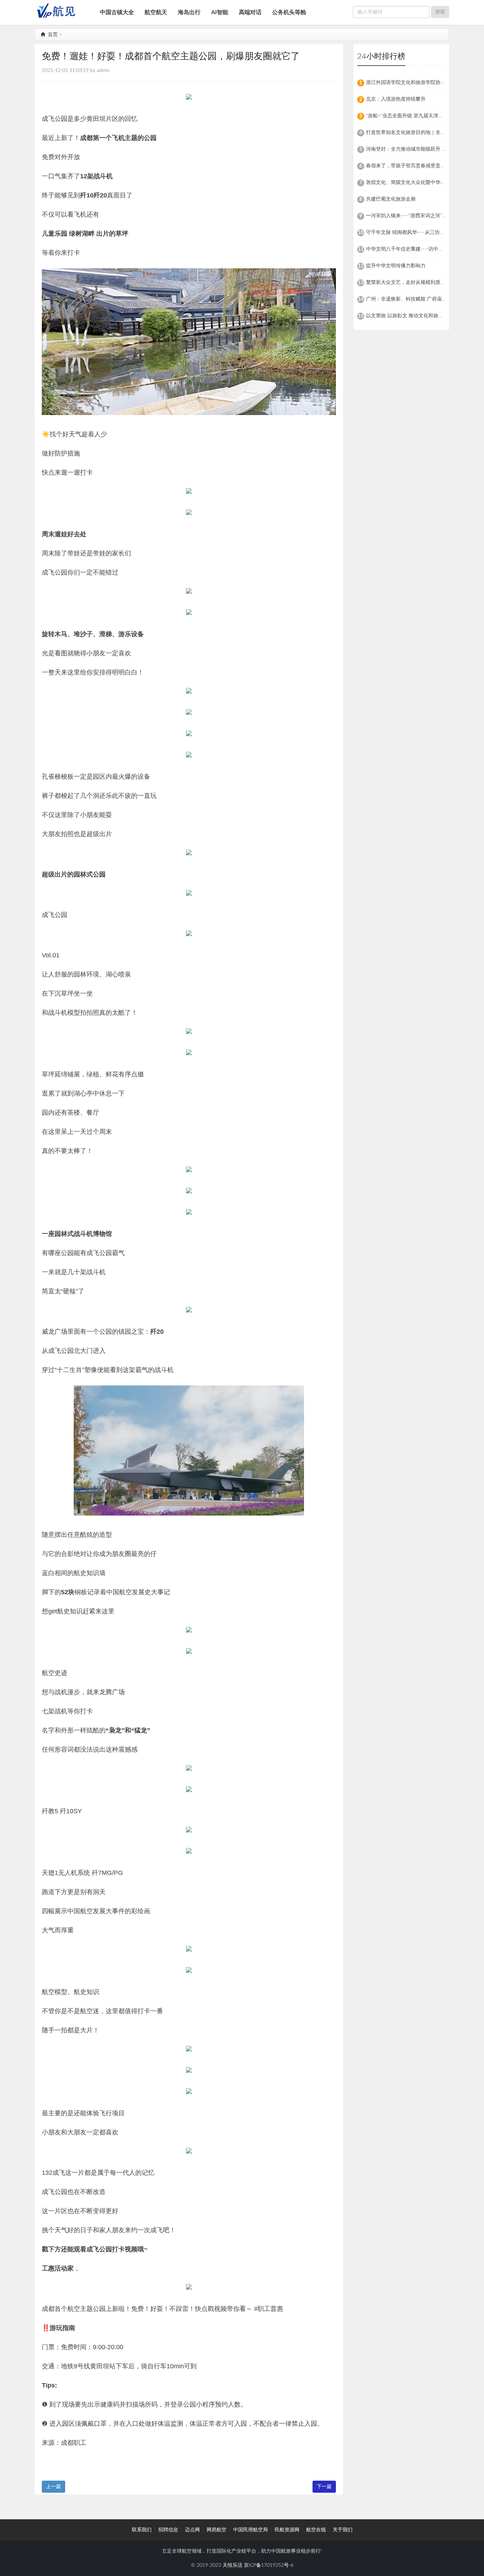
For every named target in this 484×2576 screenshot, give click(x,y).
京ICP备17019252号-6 (269, 2565)
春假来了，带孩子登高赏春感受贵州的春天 (413, 166)
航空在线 (316, 2530)
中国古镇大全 (117, 12)
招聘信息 (168, 2530)
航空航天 (156, 12)
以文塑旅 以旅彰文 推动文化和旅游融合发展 (415, 316)
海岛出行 (189, 12)
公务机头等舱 (289, 12)
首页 (52, 35)
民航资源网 (287, 2530)
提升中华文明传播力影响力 (396, 266)
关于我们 (343, 2530)
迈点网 (192, 2530)
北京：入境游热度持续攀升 (396, 99)
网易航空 (216, 2530)
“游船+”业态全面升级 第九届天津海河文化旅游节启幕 (424, 116)
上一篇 (54, 2487)
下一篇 (324, 2487)
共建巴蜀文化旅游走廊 (391, 199)
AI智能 (220, 12)
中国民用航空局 (251, 2530)
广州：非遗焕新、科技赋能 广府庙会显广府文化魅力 (424, 299)
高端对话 (250, 12)
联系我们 (142, 2530)
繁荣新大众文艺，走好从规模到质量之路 (411, 282)
